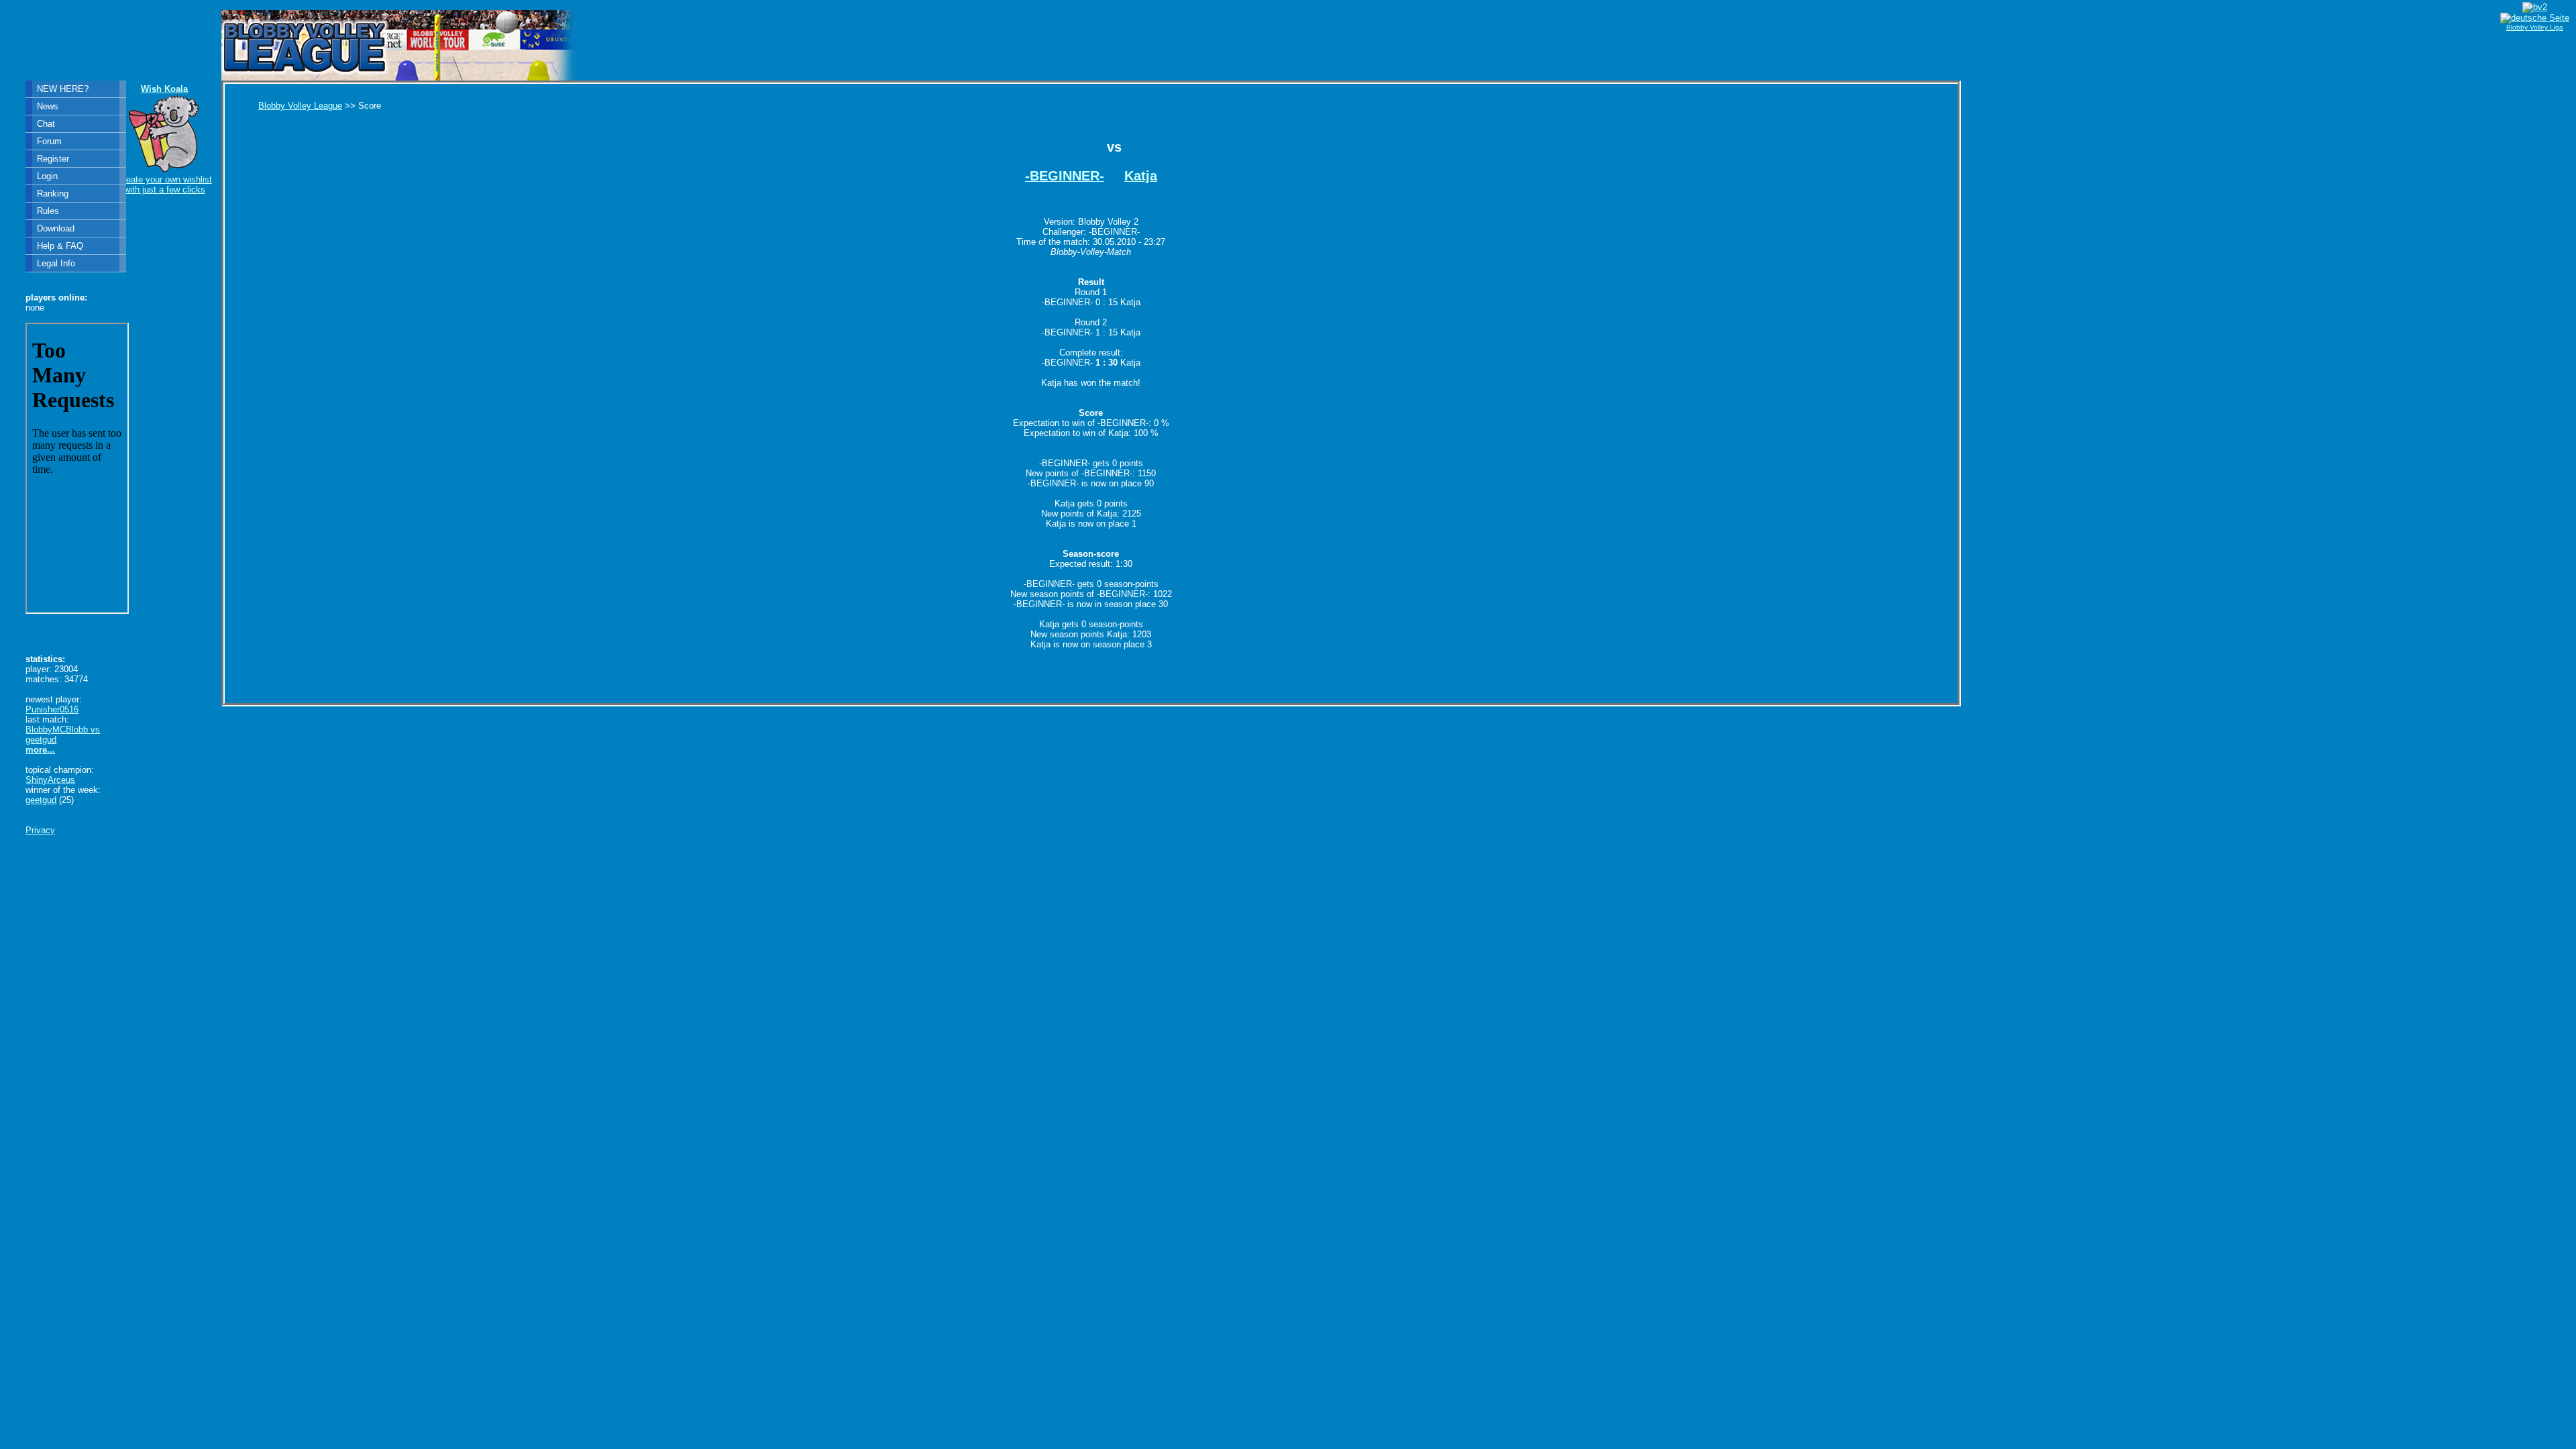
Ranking (53, 194)
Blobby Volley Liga (2535, 27)
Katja (1141, 176)
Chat (46, 124)
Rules (48, 211)
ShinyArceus (50, 780)
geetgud (41, 800)
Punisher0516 (52, 709)
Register (53, 159)
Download (56, 228)
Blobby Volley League (300, 106)
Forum (49, 141)
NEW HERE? (63, 89)
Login (47, 176)
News (48, 106)
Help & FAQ (60, 246)
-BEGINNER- (1065, 176)
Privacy (40, 830)
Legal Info (56, 263)
